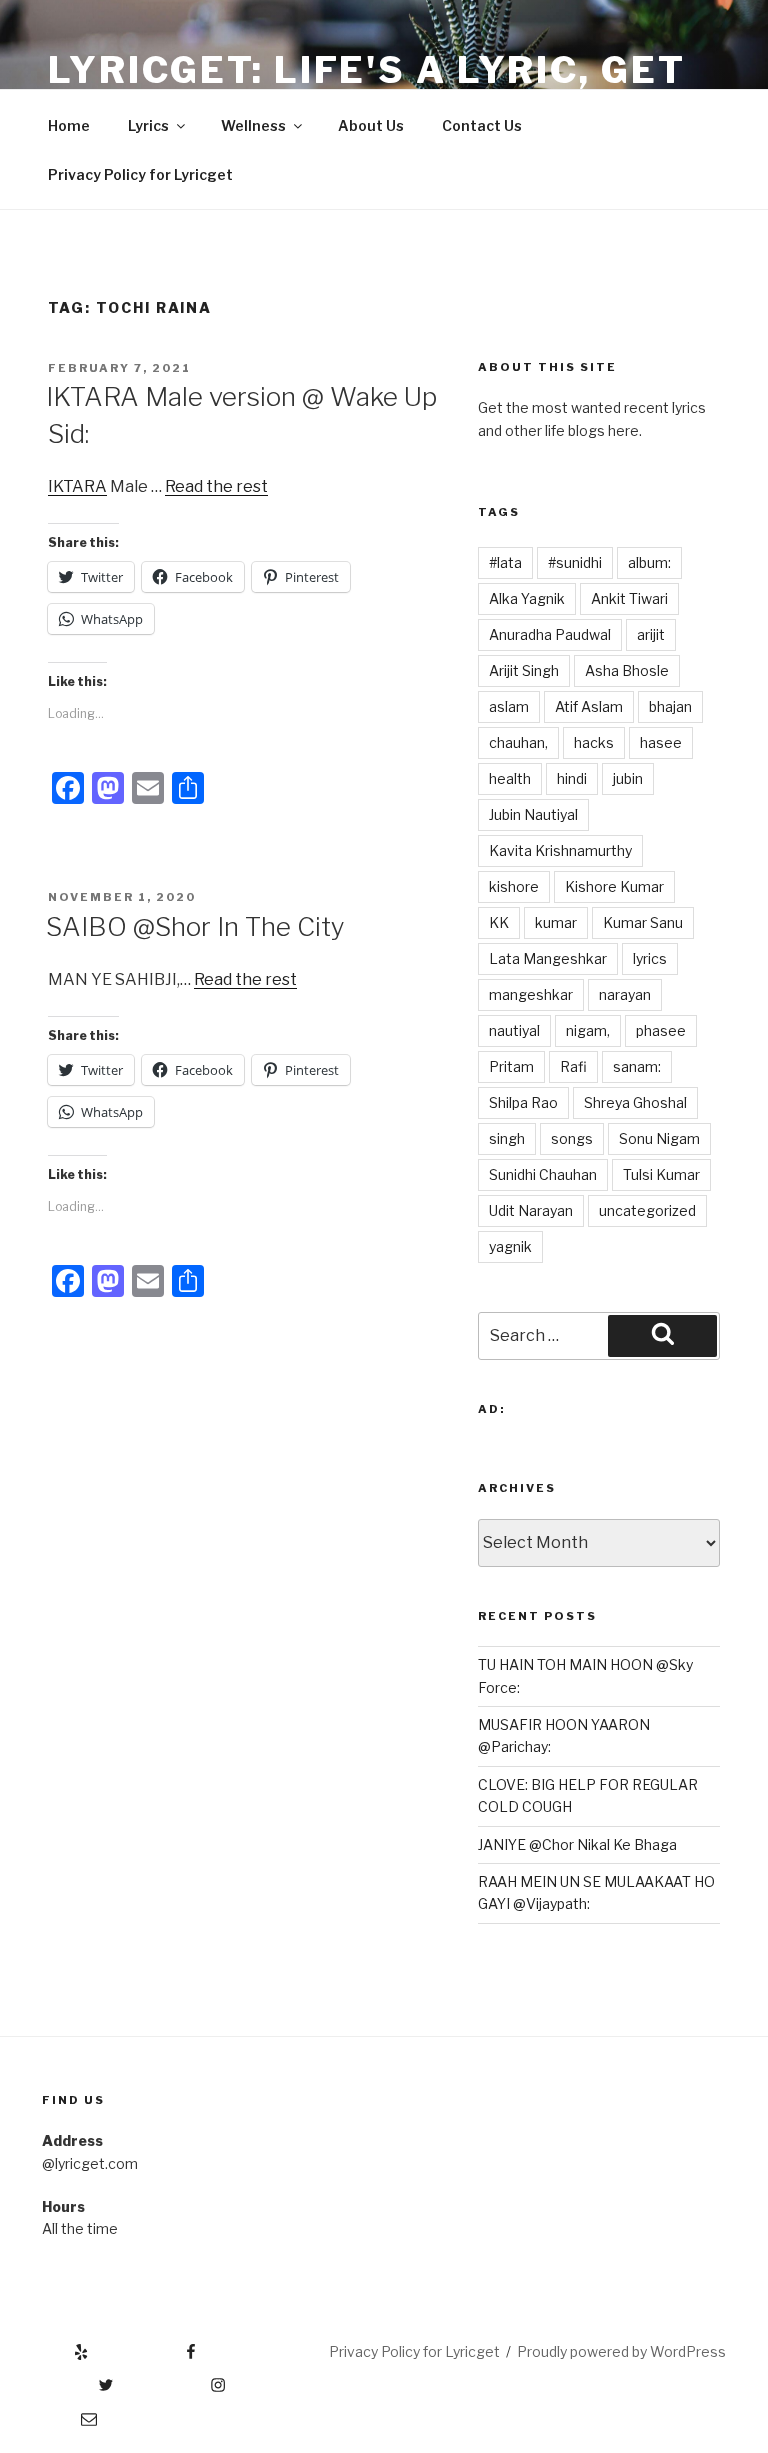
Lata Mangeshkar (548, 958)
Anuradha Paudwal (550, 634)
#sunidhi (575, 562)
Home (69, 125)
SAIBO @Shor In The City (195, 926)
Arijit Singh (524, 670)
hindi (572, 778)
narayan (625, 994)
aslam (509, 706)
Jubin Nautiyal (533, 814)
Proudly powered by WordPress (621, 2351)
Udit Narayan (531, 1210)
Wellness (253, 125)
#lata (505, 562)
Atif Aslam (589, 706)
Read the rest (216, 486)
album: (649, 562)
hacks (594, 742)
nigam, (588, 1030)
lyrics (650, 958)
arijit (651, 634)
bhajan (670, 706)
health (510, 778)
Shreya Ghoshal (635, 1102)
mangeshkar (531, 994)
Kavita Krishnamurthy (560, 850)
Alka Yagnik (527, 598)
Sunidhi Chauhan (543, 1174)
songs (572, 1138)
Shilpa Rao (523, 1102)
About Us (371, 125)
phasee (661, 1030)
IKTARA (77, 486)
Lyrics (148, 125)
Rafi (573, 1066)
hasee (661, 742)
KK (499, 922)
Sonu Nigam (659, 1138)
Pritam (511, 1066)
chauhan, (518, 742)
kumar (556, 922)
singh (507, 1138)
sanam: (637, 1066)
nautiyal (514, 1030)
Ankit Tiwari (629, 598)
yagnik (510, 1246)
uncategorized (647, 1210)
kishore (514, 886)
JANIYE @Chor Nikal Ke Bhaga (577, 1844)
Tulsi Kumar (661, 1174)
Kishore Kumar (614, 886)
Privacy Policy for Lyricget (140, 174)
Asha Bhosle (627, 670)
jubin (628, 778)
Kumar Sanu (643, 922)
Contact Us (482, 125)
